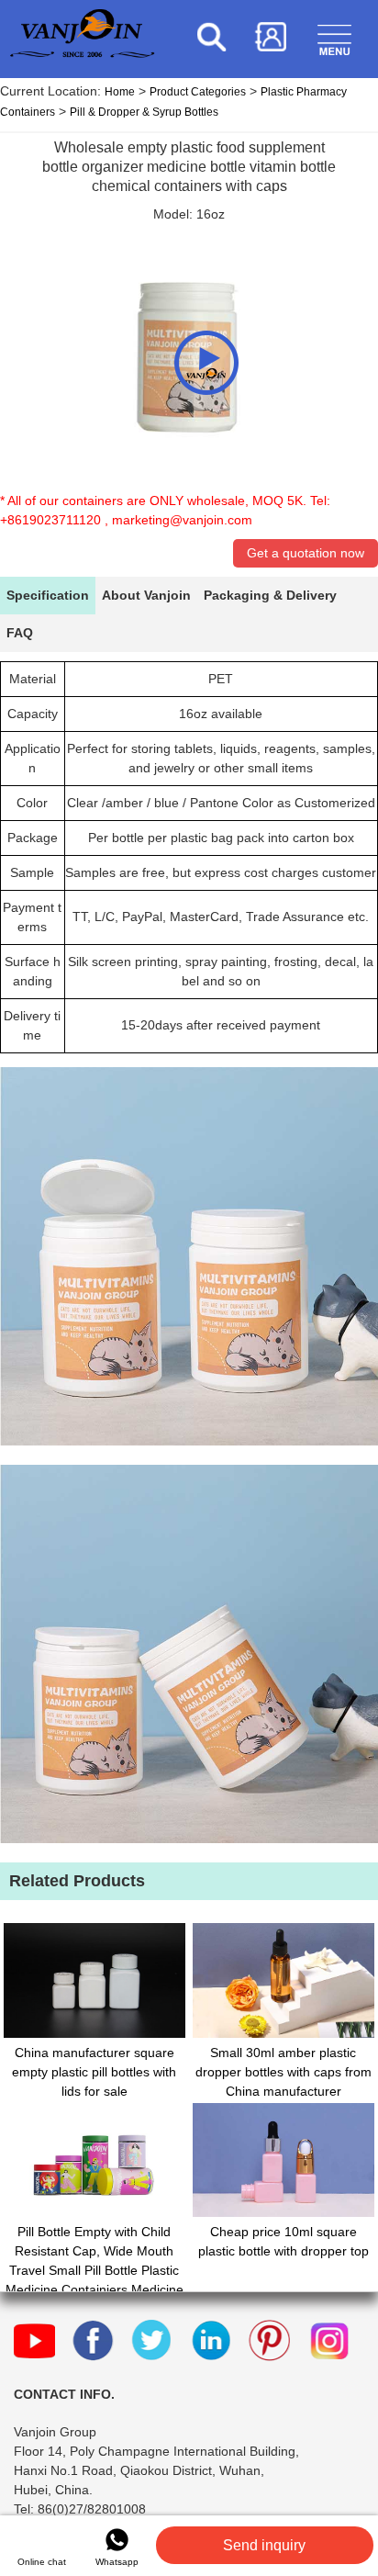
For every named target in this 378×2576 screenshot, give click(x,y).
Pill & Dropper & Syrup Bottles (144, 112)
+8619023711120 (50, 520)
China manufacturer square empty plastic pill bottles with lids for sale (94, 2072)
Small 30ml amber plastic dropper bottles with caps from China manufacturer (283, 2072)
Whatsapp (117, 2562)
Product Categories (198, 92)
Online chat (42, 2562)
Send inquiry (264, 2545)
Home (120, 92)
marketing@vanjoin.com (182, 520)
